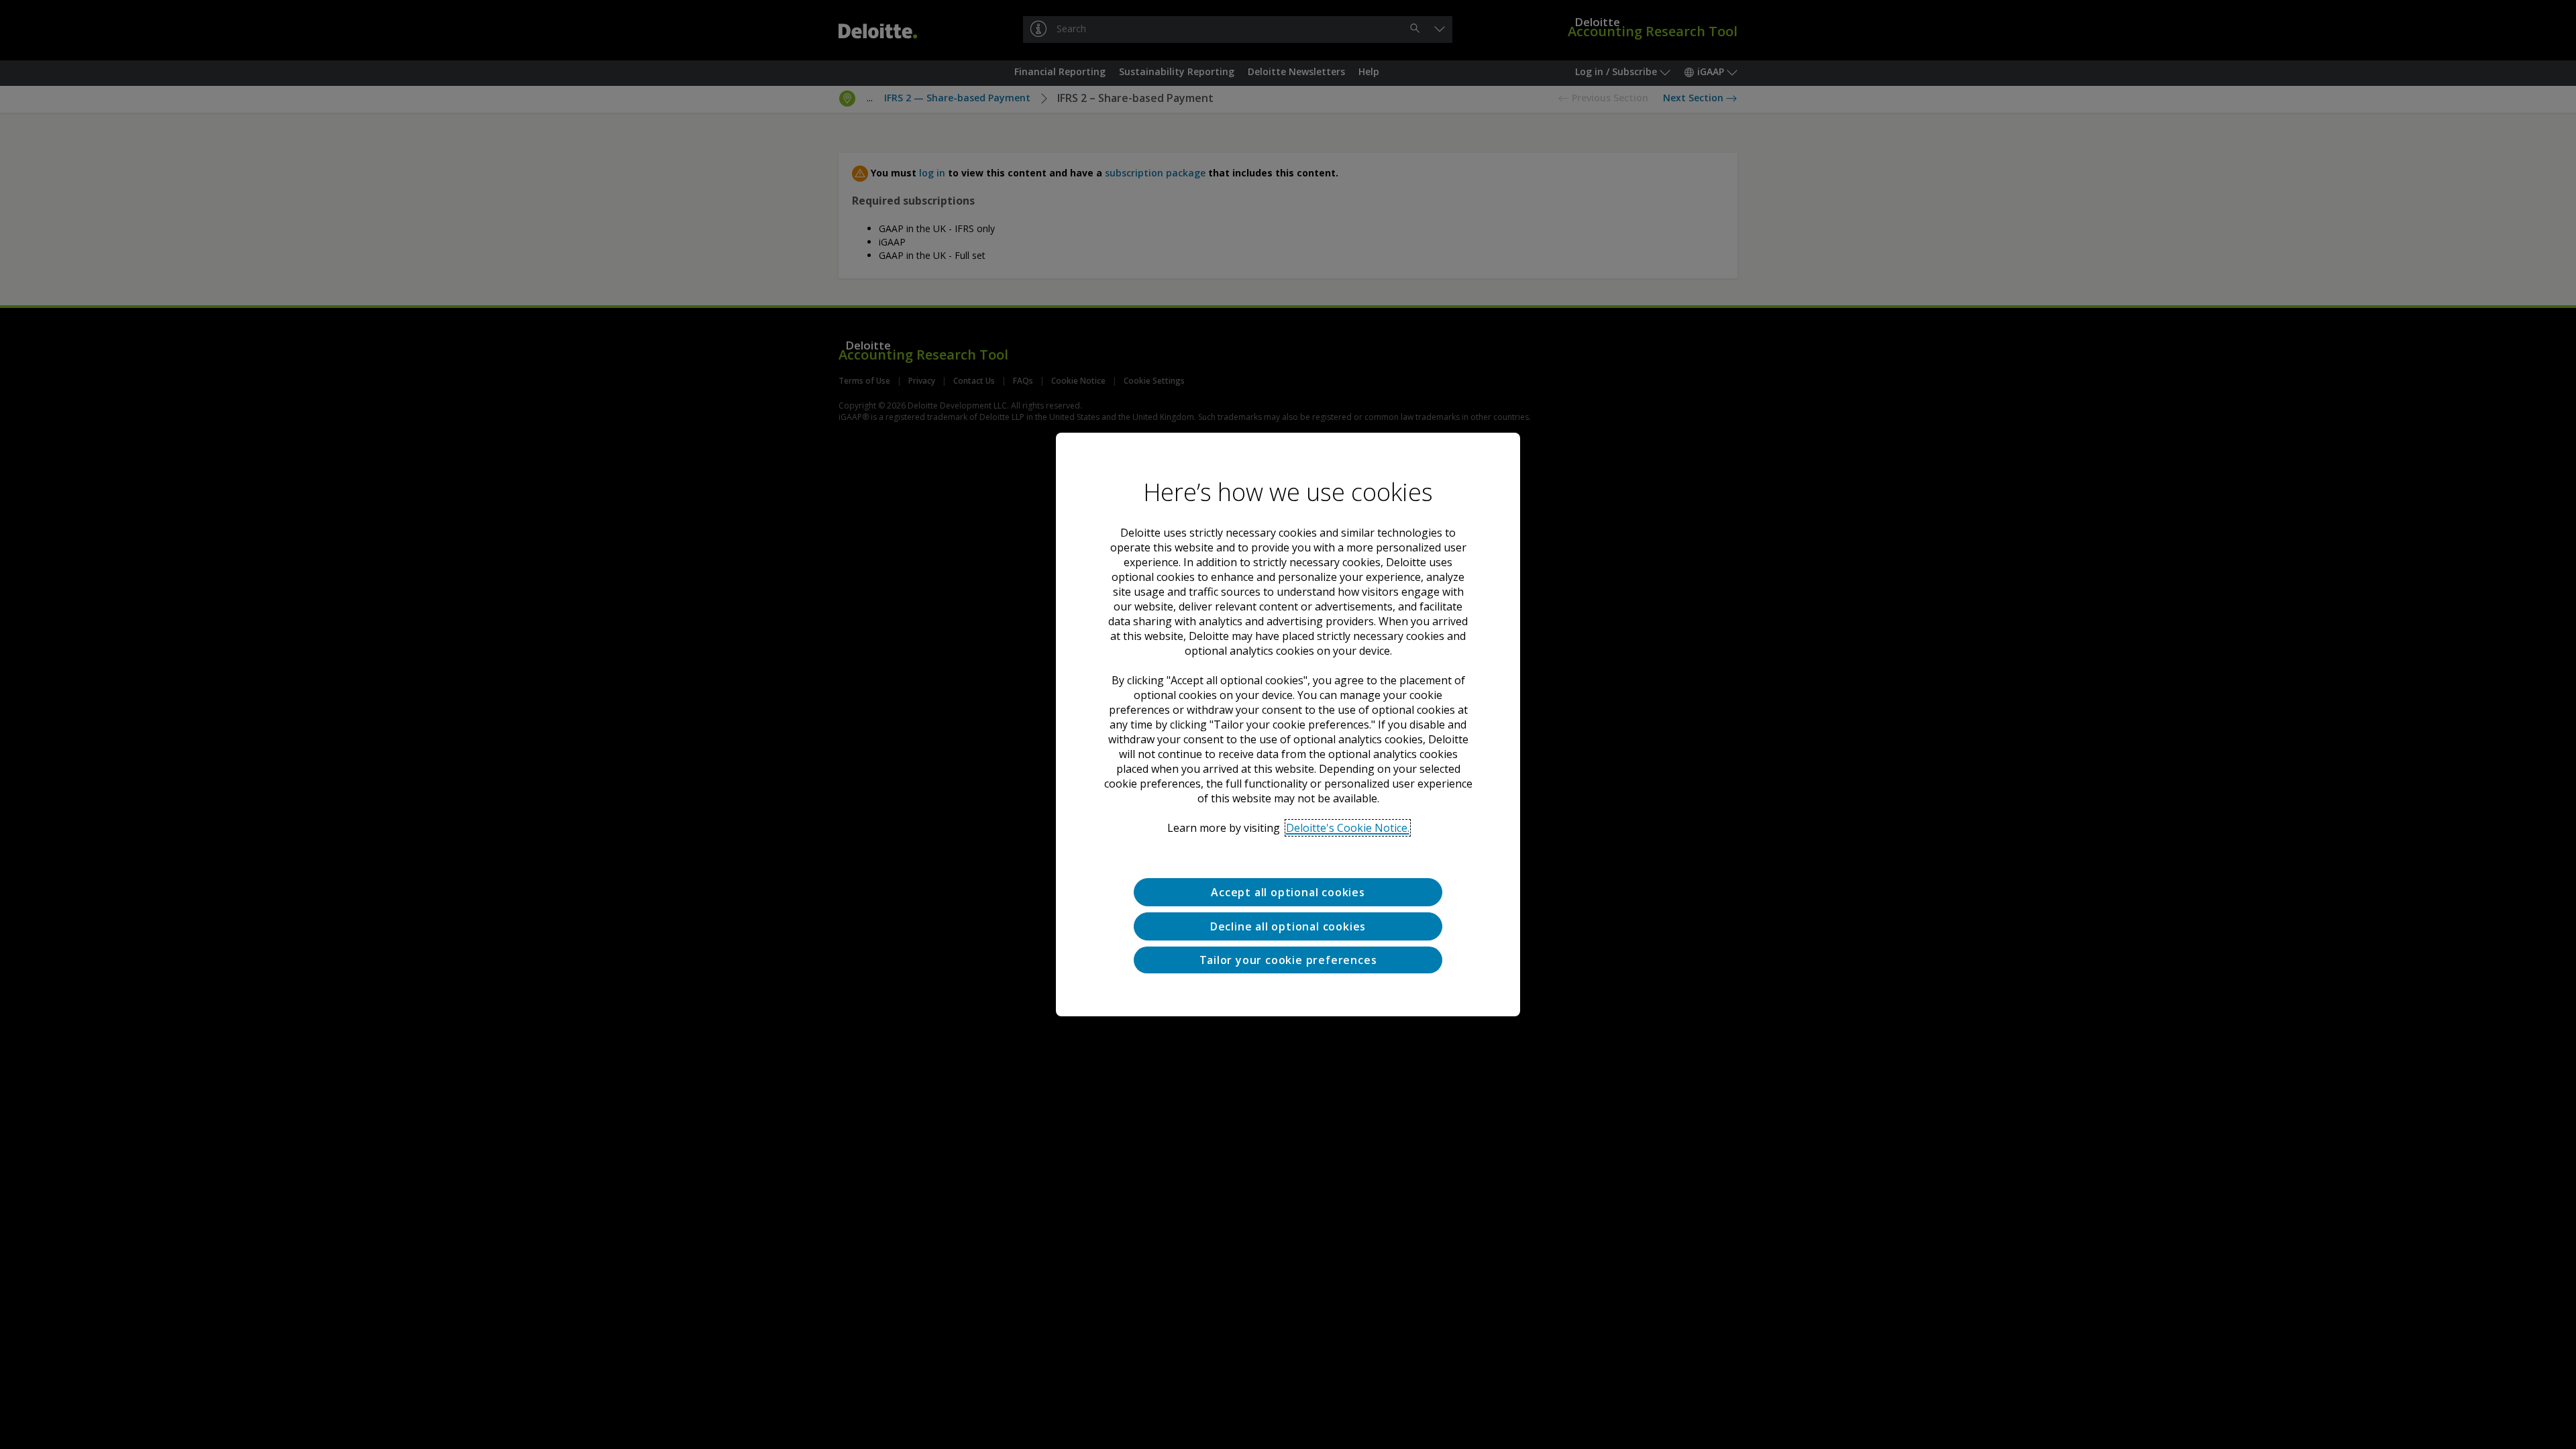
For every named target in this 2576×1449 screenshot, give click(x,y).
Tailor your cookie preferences (1288, 960)
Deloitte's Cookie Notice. (1348, 828)
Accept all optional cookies (1288, 892)
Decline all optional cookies (1288, 926)
